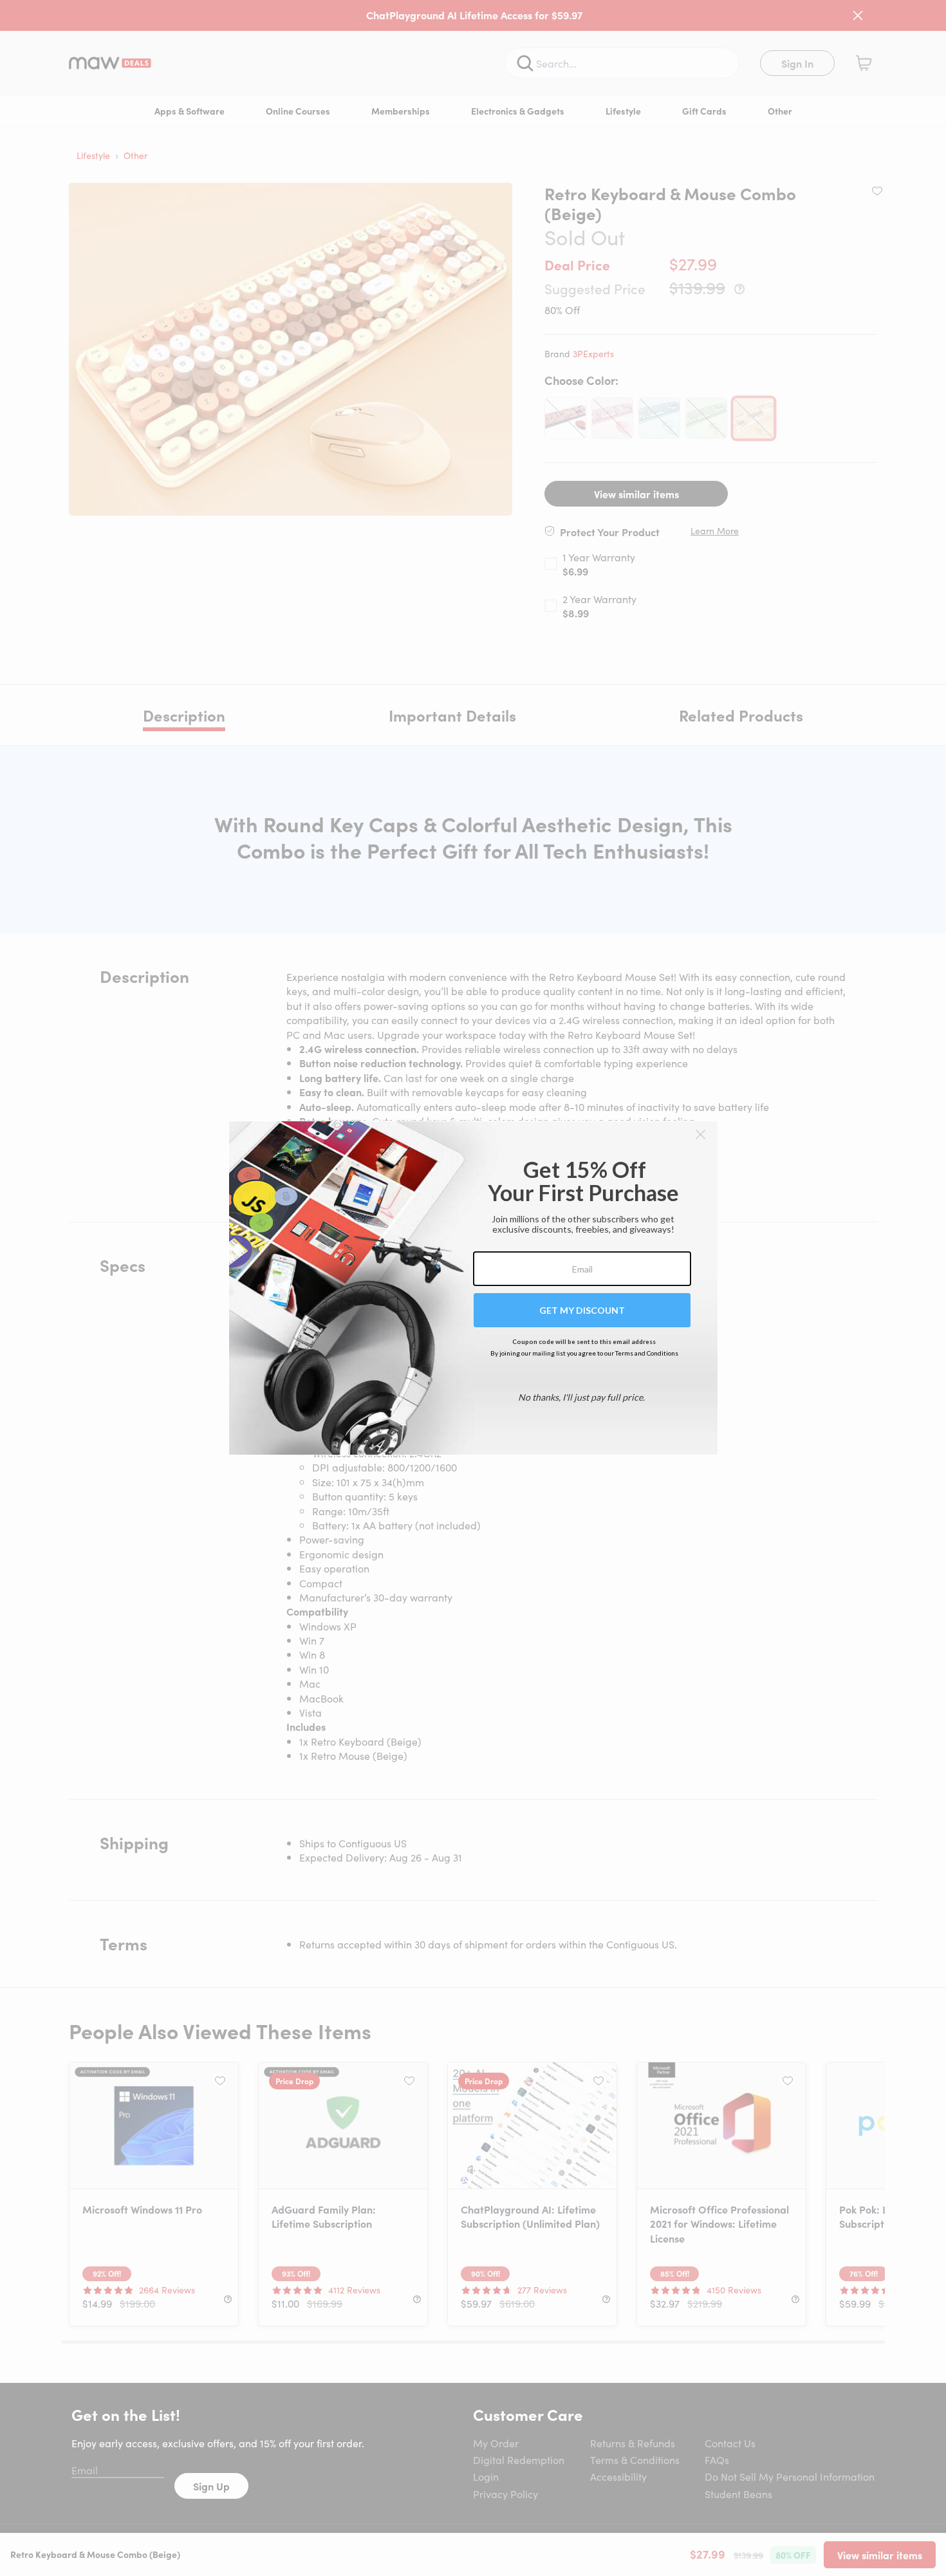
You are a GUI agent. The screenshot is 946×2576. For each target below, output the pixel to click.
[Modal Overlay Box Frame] (473, 1288)
